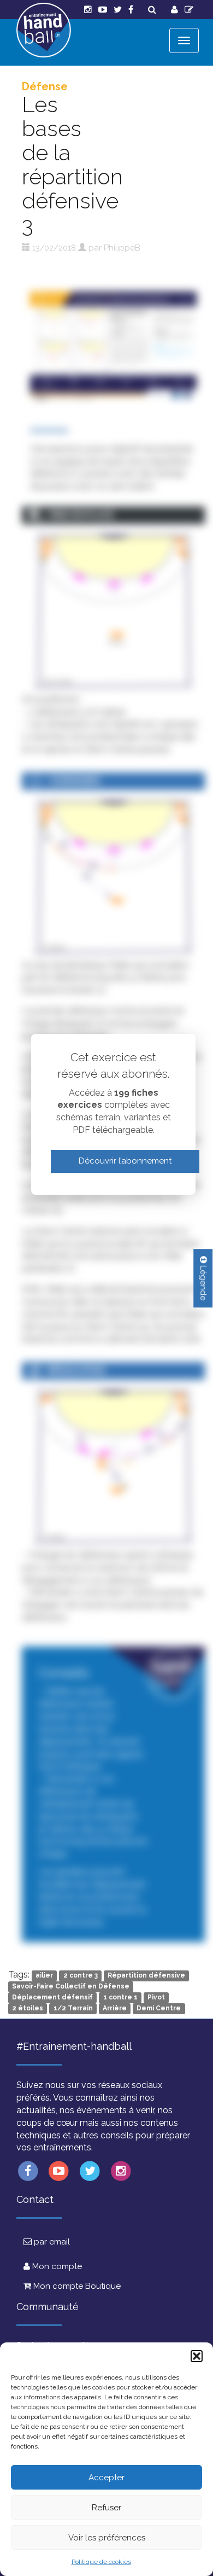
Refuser (106, 2508)
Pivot (156, 1997)
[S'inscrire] (189, 10)
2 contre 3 (81, 1975)
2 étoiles (28, 2008)
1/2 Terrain (73, 2008)
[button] (197, 2356)
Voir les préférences (107, 2538)
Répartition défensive (146, 1975)
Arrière (115, 2008)
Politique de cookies (101, 2562)
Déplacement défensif (52, 1997)
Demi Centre (159, 2008)
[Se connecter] (174, 10)
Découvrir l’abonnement (125, 1161)
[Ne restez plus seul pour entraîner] (44, 30)
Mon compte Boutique (76, 2286)
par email (51, 2242)
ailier (44, 1975)
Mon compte (56, 2266)
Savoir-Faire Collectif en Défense (71, 1986)
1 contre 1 (120, 1997)
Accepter (106, 2478)
